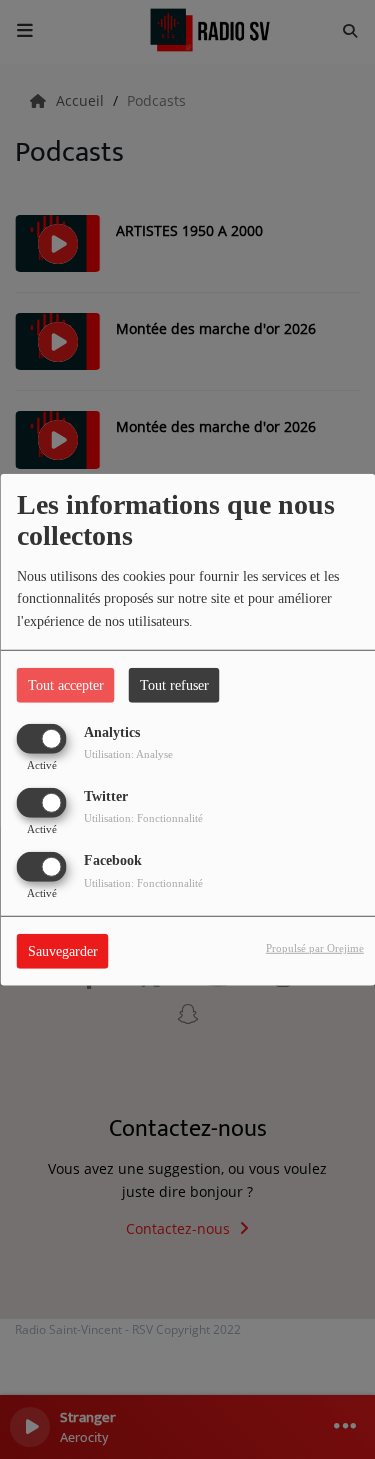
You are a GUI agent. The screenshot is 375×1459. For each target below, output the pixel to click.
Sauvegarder (63, 951)
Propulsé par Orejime (315, 948)
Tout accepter (66, 684)
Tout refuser (174, 684)
